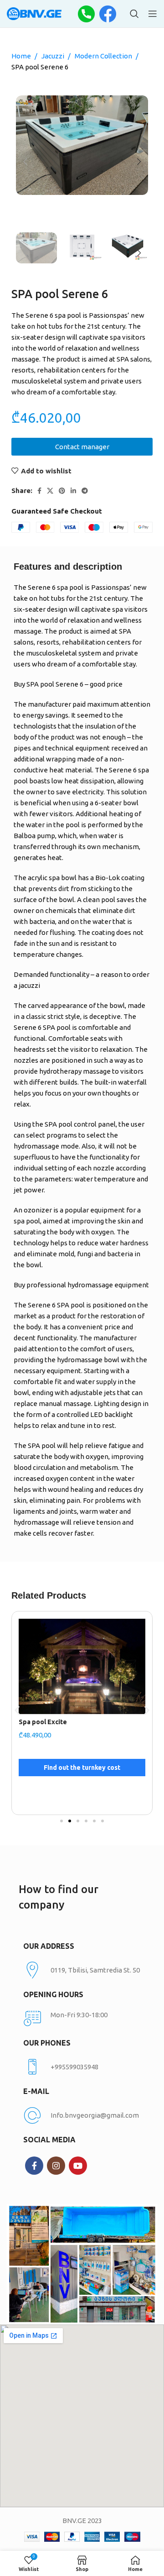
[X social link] (50, 491)
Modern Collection (104, 56)
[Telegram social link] (85, 491)
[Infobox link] (82, 2067)
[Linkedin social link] (73, 491)
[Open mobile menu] (153, 14)
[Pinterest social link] (62, 491)
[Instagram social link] (56, 2166)
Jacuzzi (54, 56)
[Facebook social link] (39, 491)
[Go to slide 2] (70, 1821)
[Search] (134, 14)
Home (22, 56)
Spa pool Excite (43, 1722)
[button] (17, 1710)
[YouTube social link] (78, 2166)
